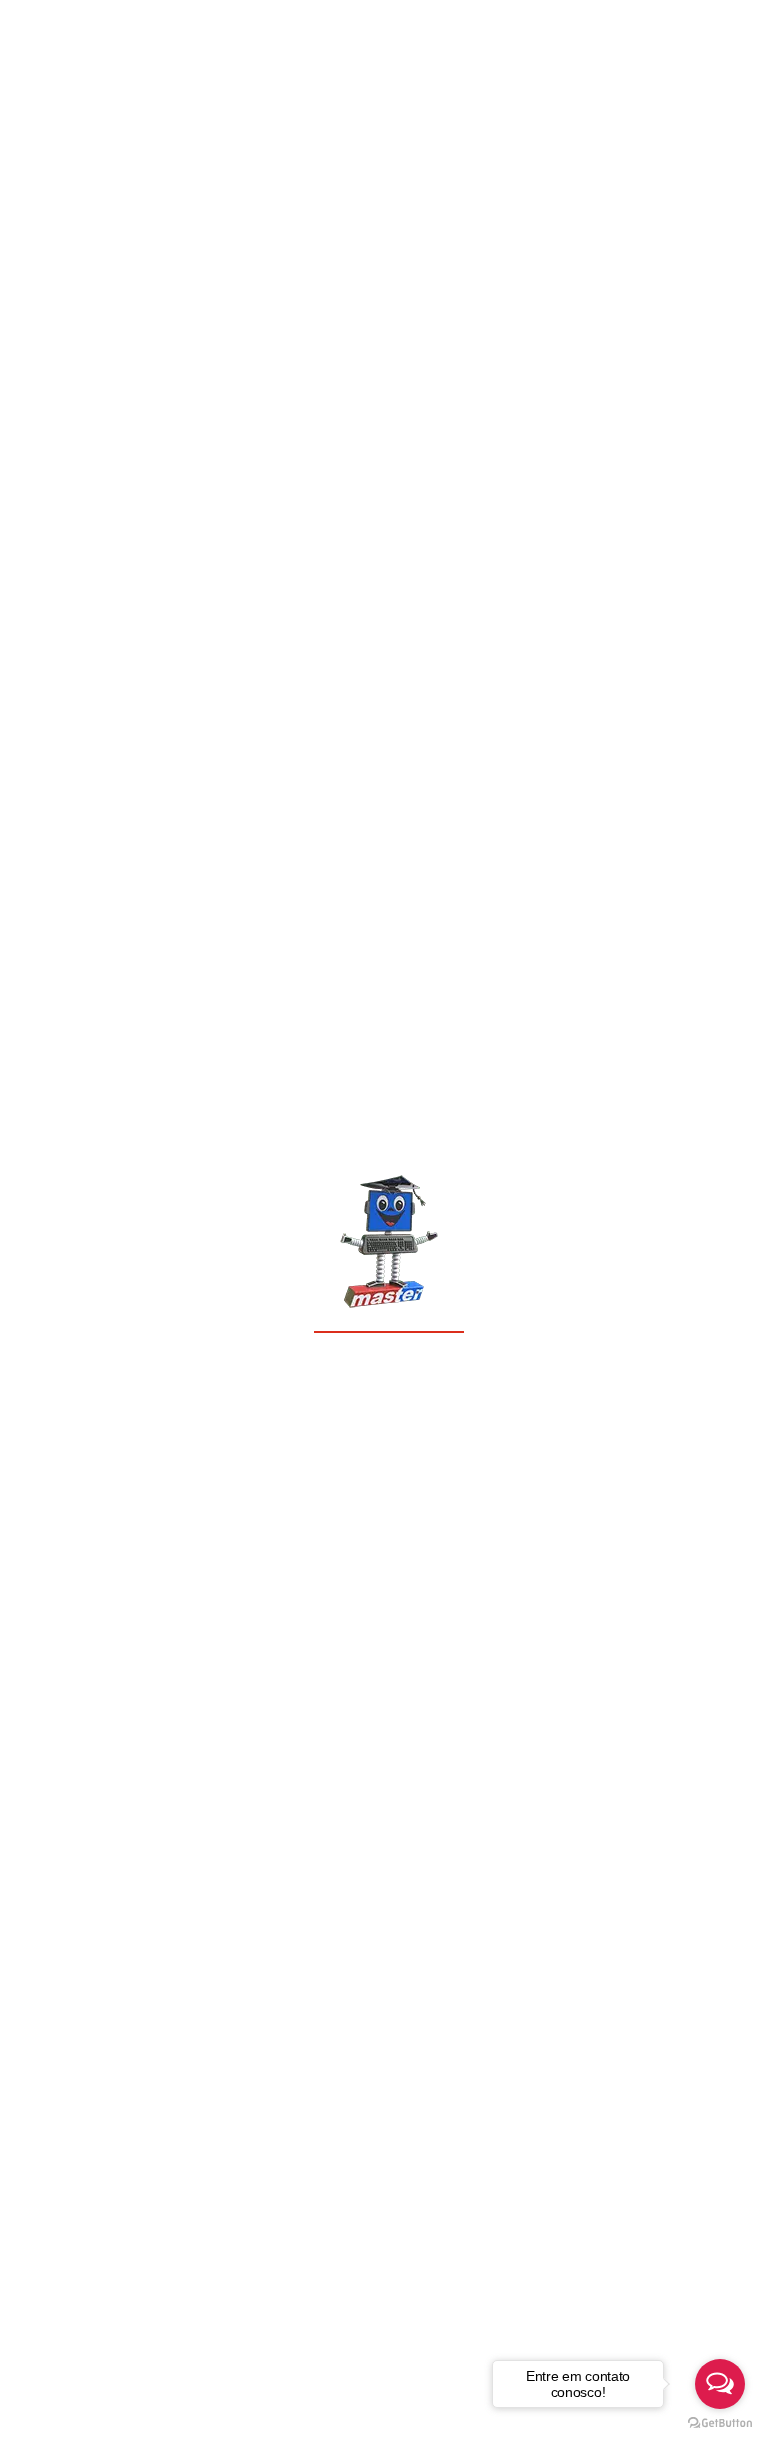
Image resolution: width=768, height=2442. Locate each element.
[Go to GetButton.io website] (720, 2422)
